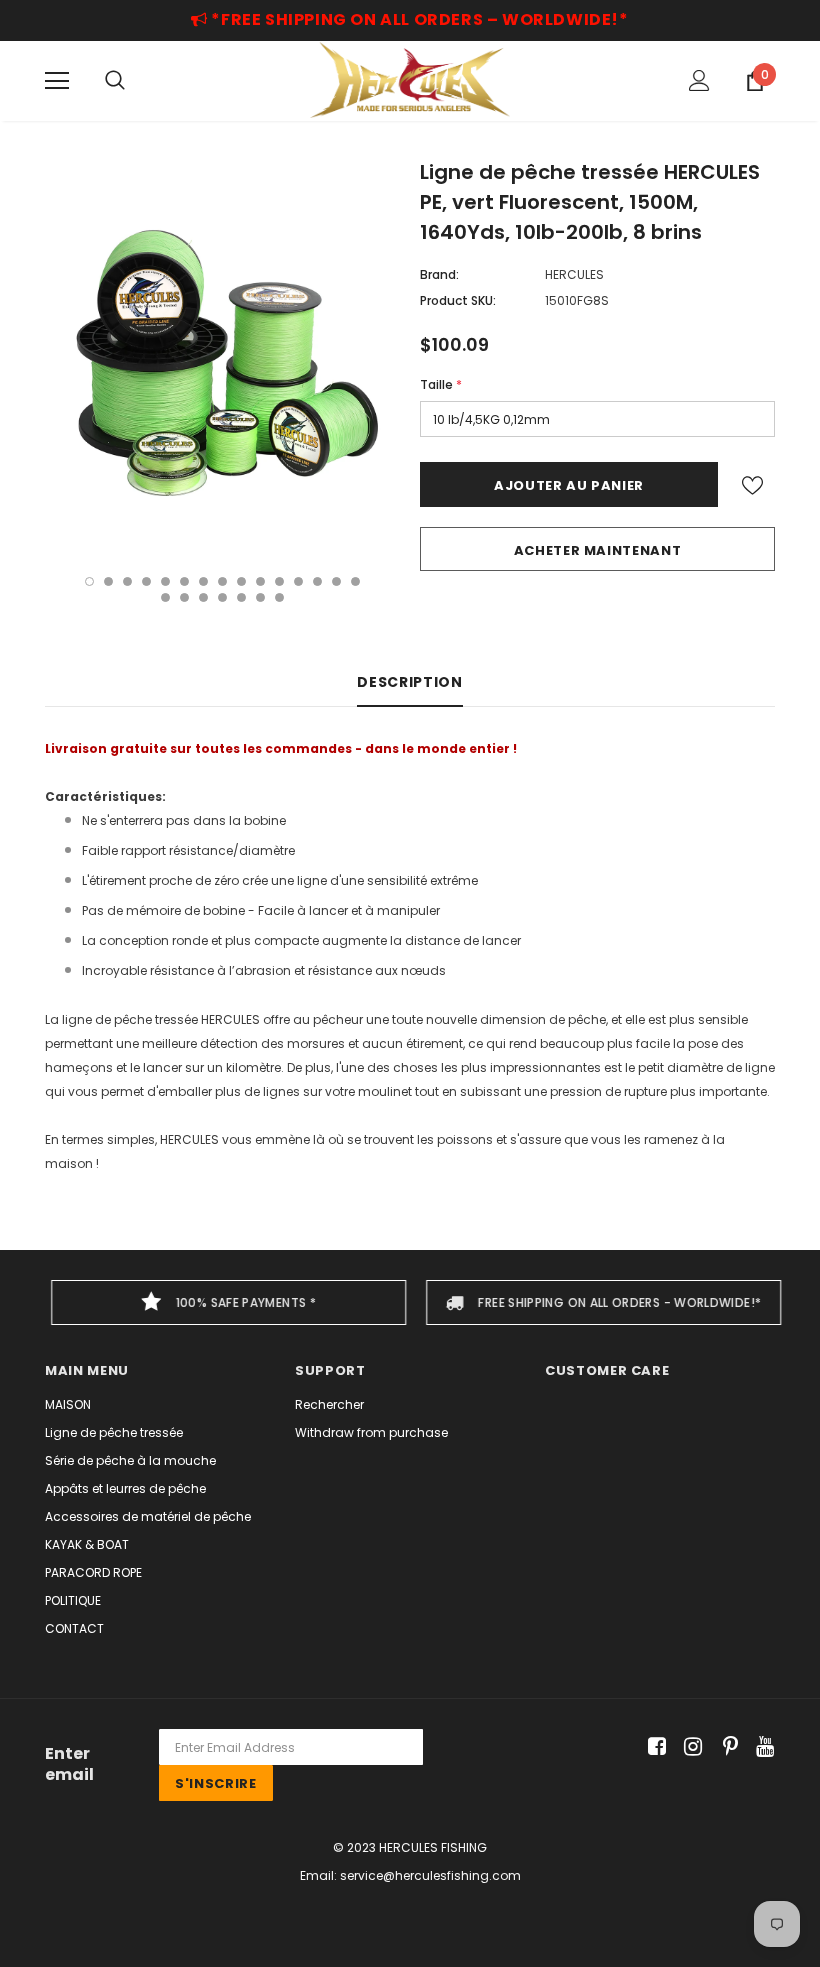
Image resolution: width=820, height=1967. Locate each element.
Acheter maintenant (598, 550)
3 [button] (127, 581)
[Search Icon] (115, 81)
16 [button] (165, 597)
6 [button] (184, 581)
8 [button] (222, 581)
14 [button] (336, 581)
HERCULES (574, 274)
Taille (441, 384)
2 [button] (108, 581)
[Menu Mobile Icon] (57, 81)
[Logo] (410, 80)
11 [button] (279, 581)
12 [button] (298, 581)
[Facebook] (653, 1747)
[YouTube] (761, 1747)
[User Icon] (699, 80)
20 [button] (241, 597)
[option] (222, 355)
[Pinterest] (725, 1747)
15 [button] (355, 581)
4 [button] (146, 581)
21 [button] (260, 597)
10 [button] (260, 581)
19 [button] (222, 597)
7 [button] (203, 581)
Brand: (439, 274)
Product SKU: (458, 300)
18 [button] (203, 597)
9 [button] (241, 581)
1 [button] (89, 581)
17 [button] (184, 597)
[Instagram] (689, 1747)
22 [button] (279, 597)
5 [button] (165, 581)
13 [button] (317, 581)
